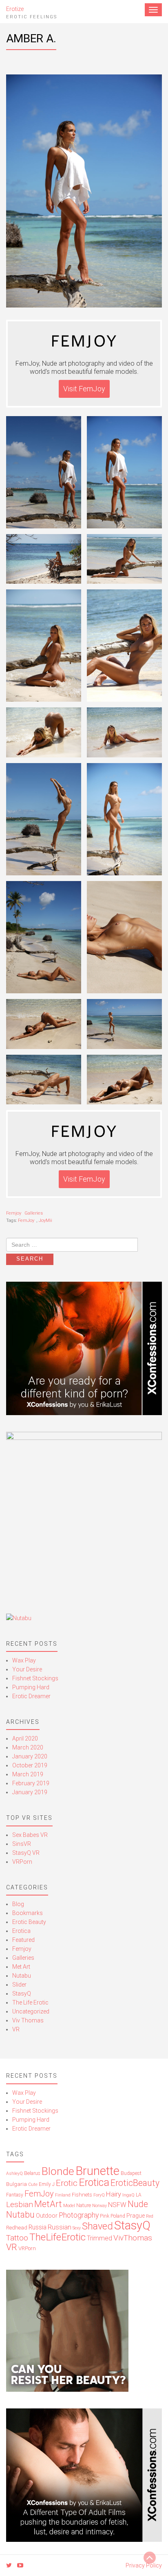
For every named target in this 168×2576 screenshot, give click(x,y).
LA (139, 2195)
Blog (18, 1904)
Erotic (67, 2183)
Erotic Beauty (29, 1922)
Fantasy (15, 2195)
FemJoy (26, 1220)
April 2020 (25, 1738)
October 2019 (30, 1765)
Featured (23, 1940)
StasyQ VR (26, 1853)
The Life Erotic (30, 2002)
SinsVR (22, 1844)
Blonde (58, 2171)
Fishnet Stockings (35, 1678)
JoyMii (45, 1220)
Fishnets (82, 2195)
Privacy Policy (144, 2565)
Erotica (21, 1931)
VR (16, 2029)
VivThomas (133, 2238)
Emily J (47, 2184)
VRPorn (22, 1862)
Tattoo (17, 2238)
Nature (84, 2205)
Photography (79, 2215)
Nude (138, 2204)
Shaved (97, 2226)
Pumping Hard (31, 1687)
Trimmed (99, 2238)
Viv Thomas (28, 2020)
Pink (105, 2216)
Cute (33, 2184)
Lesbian (20, 2204)
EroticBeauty (135, 2183)
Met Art (21, 1967)
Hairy (114, 2194)
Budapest (131, 2173)
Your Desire (27, 1669)
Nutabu (22, 1976)
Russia (38, 2227)
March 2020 (28, 1747)
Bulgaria (17, 2184)
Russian (60, 2227)
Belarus (32, 2173)
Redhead (17, 2228)
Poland (118, 2216)
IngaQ (128, 2195)
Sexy (77, 2228)
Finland (63, 2195)
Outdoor (47, 2216)
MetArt (48, 2204)
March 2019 (28, 1774)
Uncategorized (31, 2011)
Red (150, 2216)
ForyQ (99, 2195)
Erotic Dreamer (31, 1696)
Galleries (34, 1213)
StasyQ (22, 1994)
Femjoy (14, 1213)
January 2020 (30, 1756)
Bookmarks (28, 1913)
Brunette (97, 2171)
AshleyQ (14, 2174)
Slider (19, 1985)
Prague (136, 2216)
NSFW (117, 2205)
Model (69, 2206)
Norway (99, 2206)
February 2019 (31, 1783)
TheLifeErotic (57, 2237)
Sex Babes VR (30, 1835)
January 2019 (30, 1792)
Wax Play (24, 1660)
